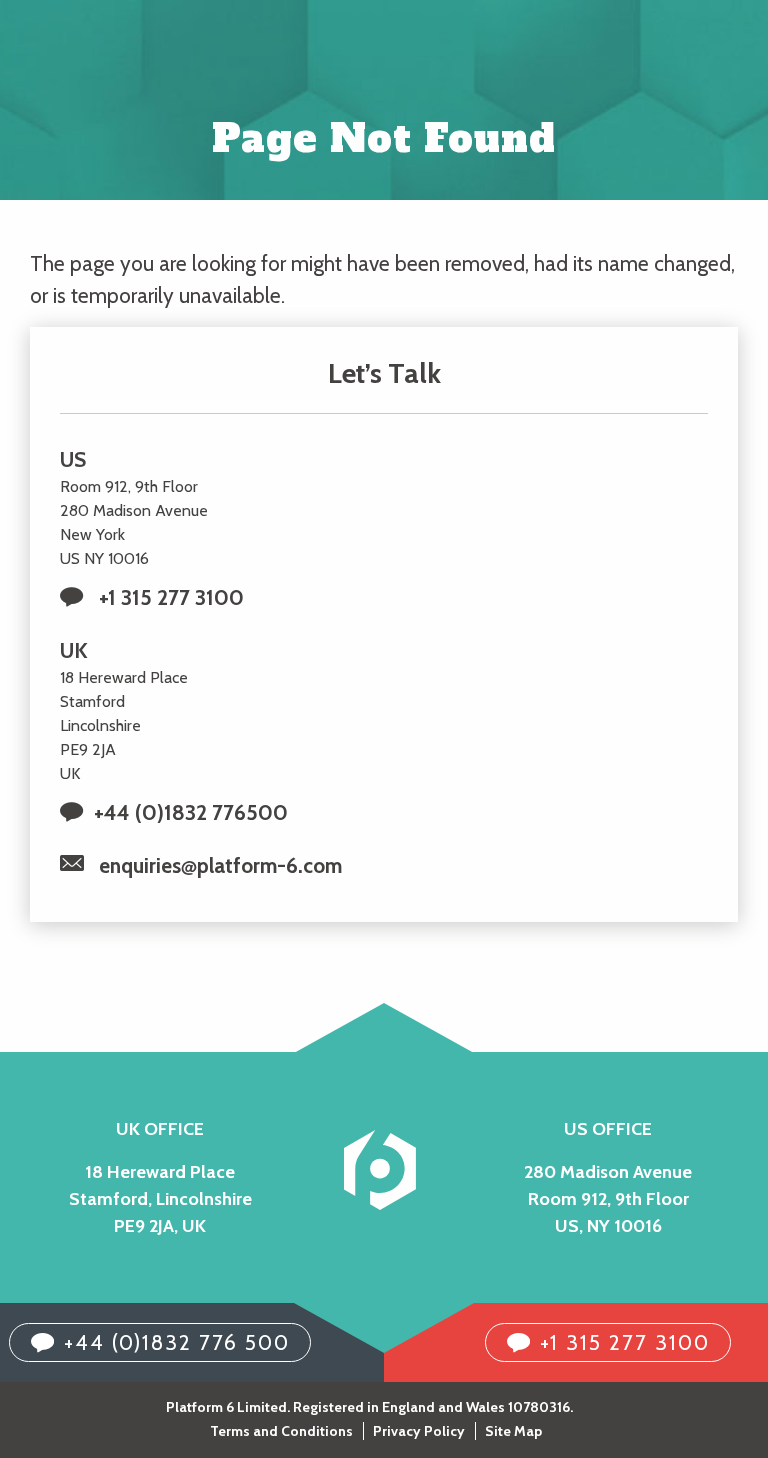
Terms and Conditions (281, 1431)
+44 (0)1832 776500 (191, 812)
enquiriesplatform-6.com (220, 865)
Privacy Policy (419, 1431)
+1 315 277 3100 (171, 597)
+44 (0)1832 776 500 (177, 1342)
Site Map (513, 1431)
